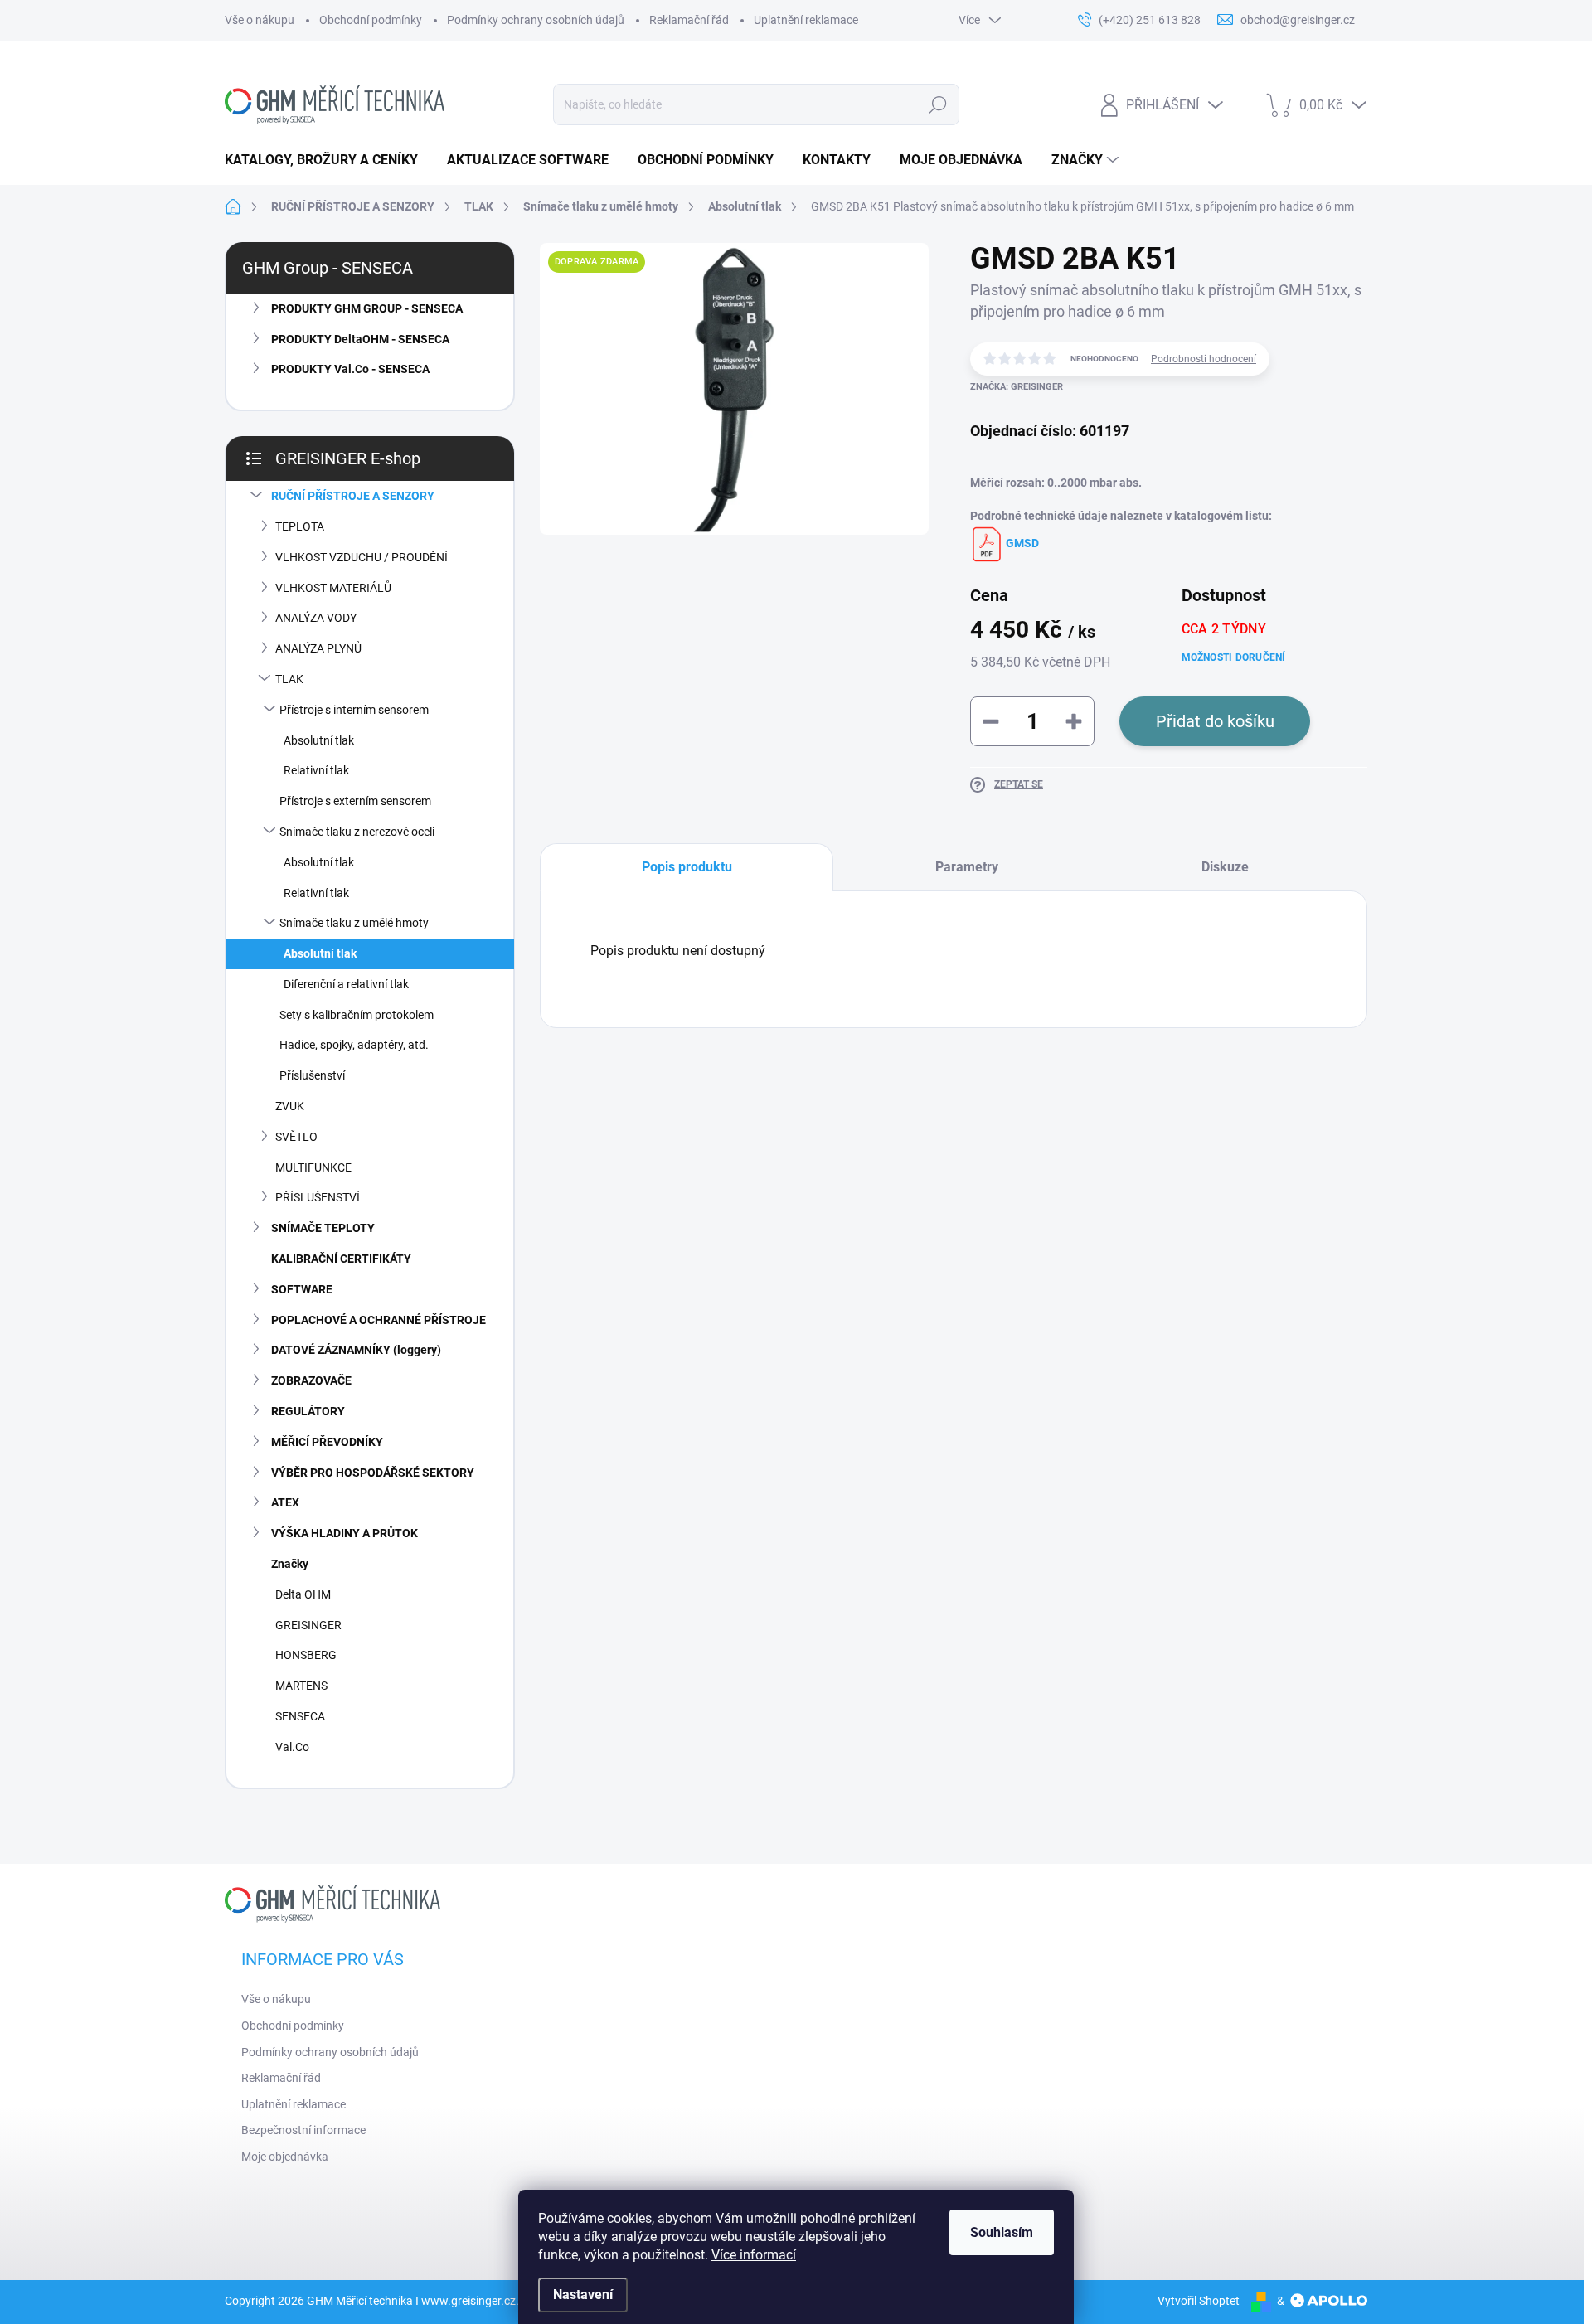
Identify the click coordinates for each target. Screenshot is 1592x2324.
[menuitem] (328, 160)
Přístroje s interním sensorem (354, 710)
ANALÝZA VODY (316, 618)
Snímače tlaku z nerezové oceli (357, 832)
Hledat (937, 104)
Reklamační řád (689, 20)
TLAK (289, 679)
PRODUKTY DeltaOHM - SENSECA (360, 339)
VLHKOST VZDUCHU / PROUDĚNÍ (362, 557)
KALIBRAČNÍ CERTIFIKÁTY (341, 1259)
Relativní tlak (316, 770)
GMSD (1021, 543)
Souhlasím (1002, 2232)
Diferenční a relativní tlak (346, 984)
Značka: (1017, 387)
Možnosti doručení (1234, 657)
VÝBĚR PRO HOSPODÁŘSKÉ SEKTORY (373, 1473)
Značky (290, 1564)
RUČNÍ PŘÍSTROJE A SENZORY (353, 496)
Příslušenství (312, 1075)
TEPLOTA (300, 526)
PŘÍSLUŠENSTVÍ (318, 1197)
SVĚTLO (296, 1137)
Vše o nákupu (260, 20)
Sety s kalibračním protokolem (357, 1015)
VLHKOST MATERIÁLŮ (333, 588)
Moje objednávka (285, 2157)
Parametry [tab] (967, 867)
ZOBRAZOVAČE (311, 1380)
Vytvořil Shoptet (1199, 2301)
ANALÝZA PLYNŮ (318, 648)
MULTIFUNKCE (313, 1167)
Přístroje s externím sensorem (355, 801)
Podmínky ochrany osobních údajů (536, 20)
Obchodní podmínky (371, 20)
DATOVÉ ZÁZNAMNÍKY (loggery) (356, 1350)
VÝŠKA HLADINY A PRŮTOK (345, 1533)
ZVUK (290, 1106)
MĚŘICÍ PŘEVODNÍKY (327, 1442)
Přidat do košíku (1215, 721)
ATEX (285, 1502)
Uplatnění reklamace (806, 20)
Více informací (754, 2255)
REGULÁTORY (308, 1411)
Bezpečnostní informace (303, 2130)
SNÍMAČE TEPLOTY (323, 1228)
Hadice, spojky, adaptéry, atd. (354, 1045)
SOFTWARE (302, 1289)
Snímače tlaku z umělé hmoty (354, 923)
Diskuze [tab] (1225, 867)
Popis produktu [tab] (687, 867)
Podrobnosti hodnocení (1204, 359)
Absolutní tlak (319, 740)
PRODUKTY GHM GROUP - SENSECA (367, 308)
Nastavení (583, 2295)
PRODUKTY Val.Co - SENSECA (350, 369)
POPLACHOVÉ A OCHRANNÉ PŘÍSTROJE (379, 1320)
